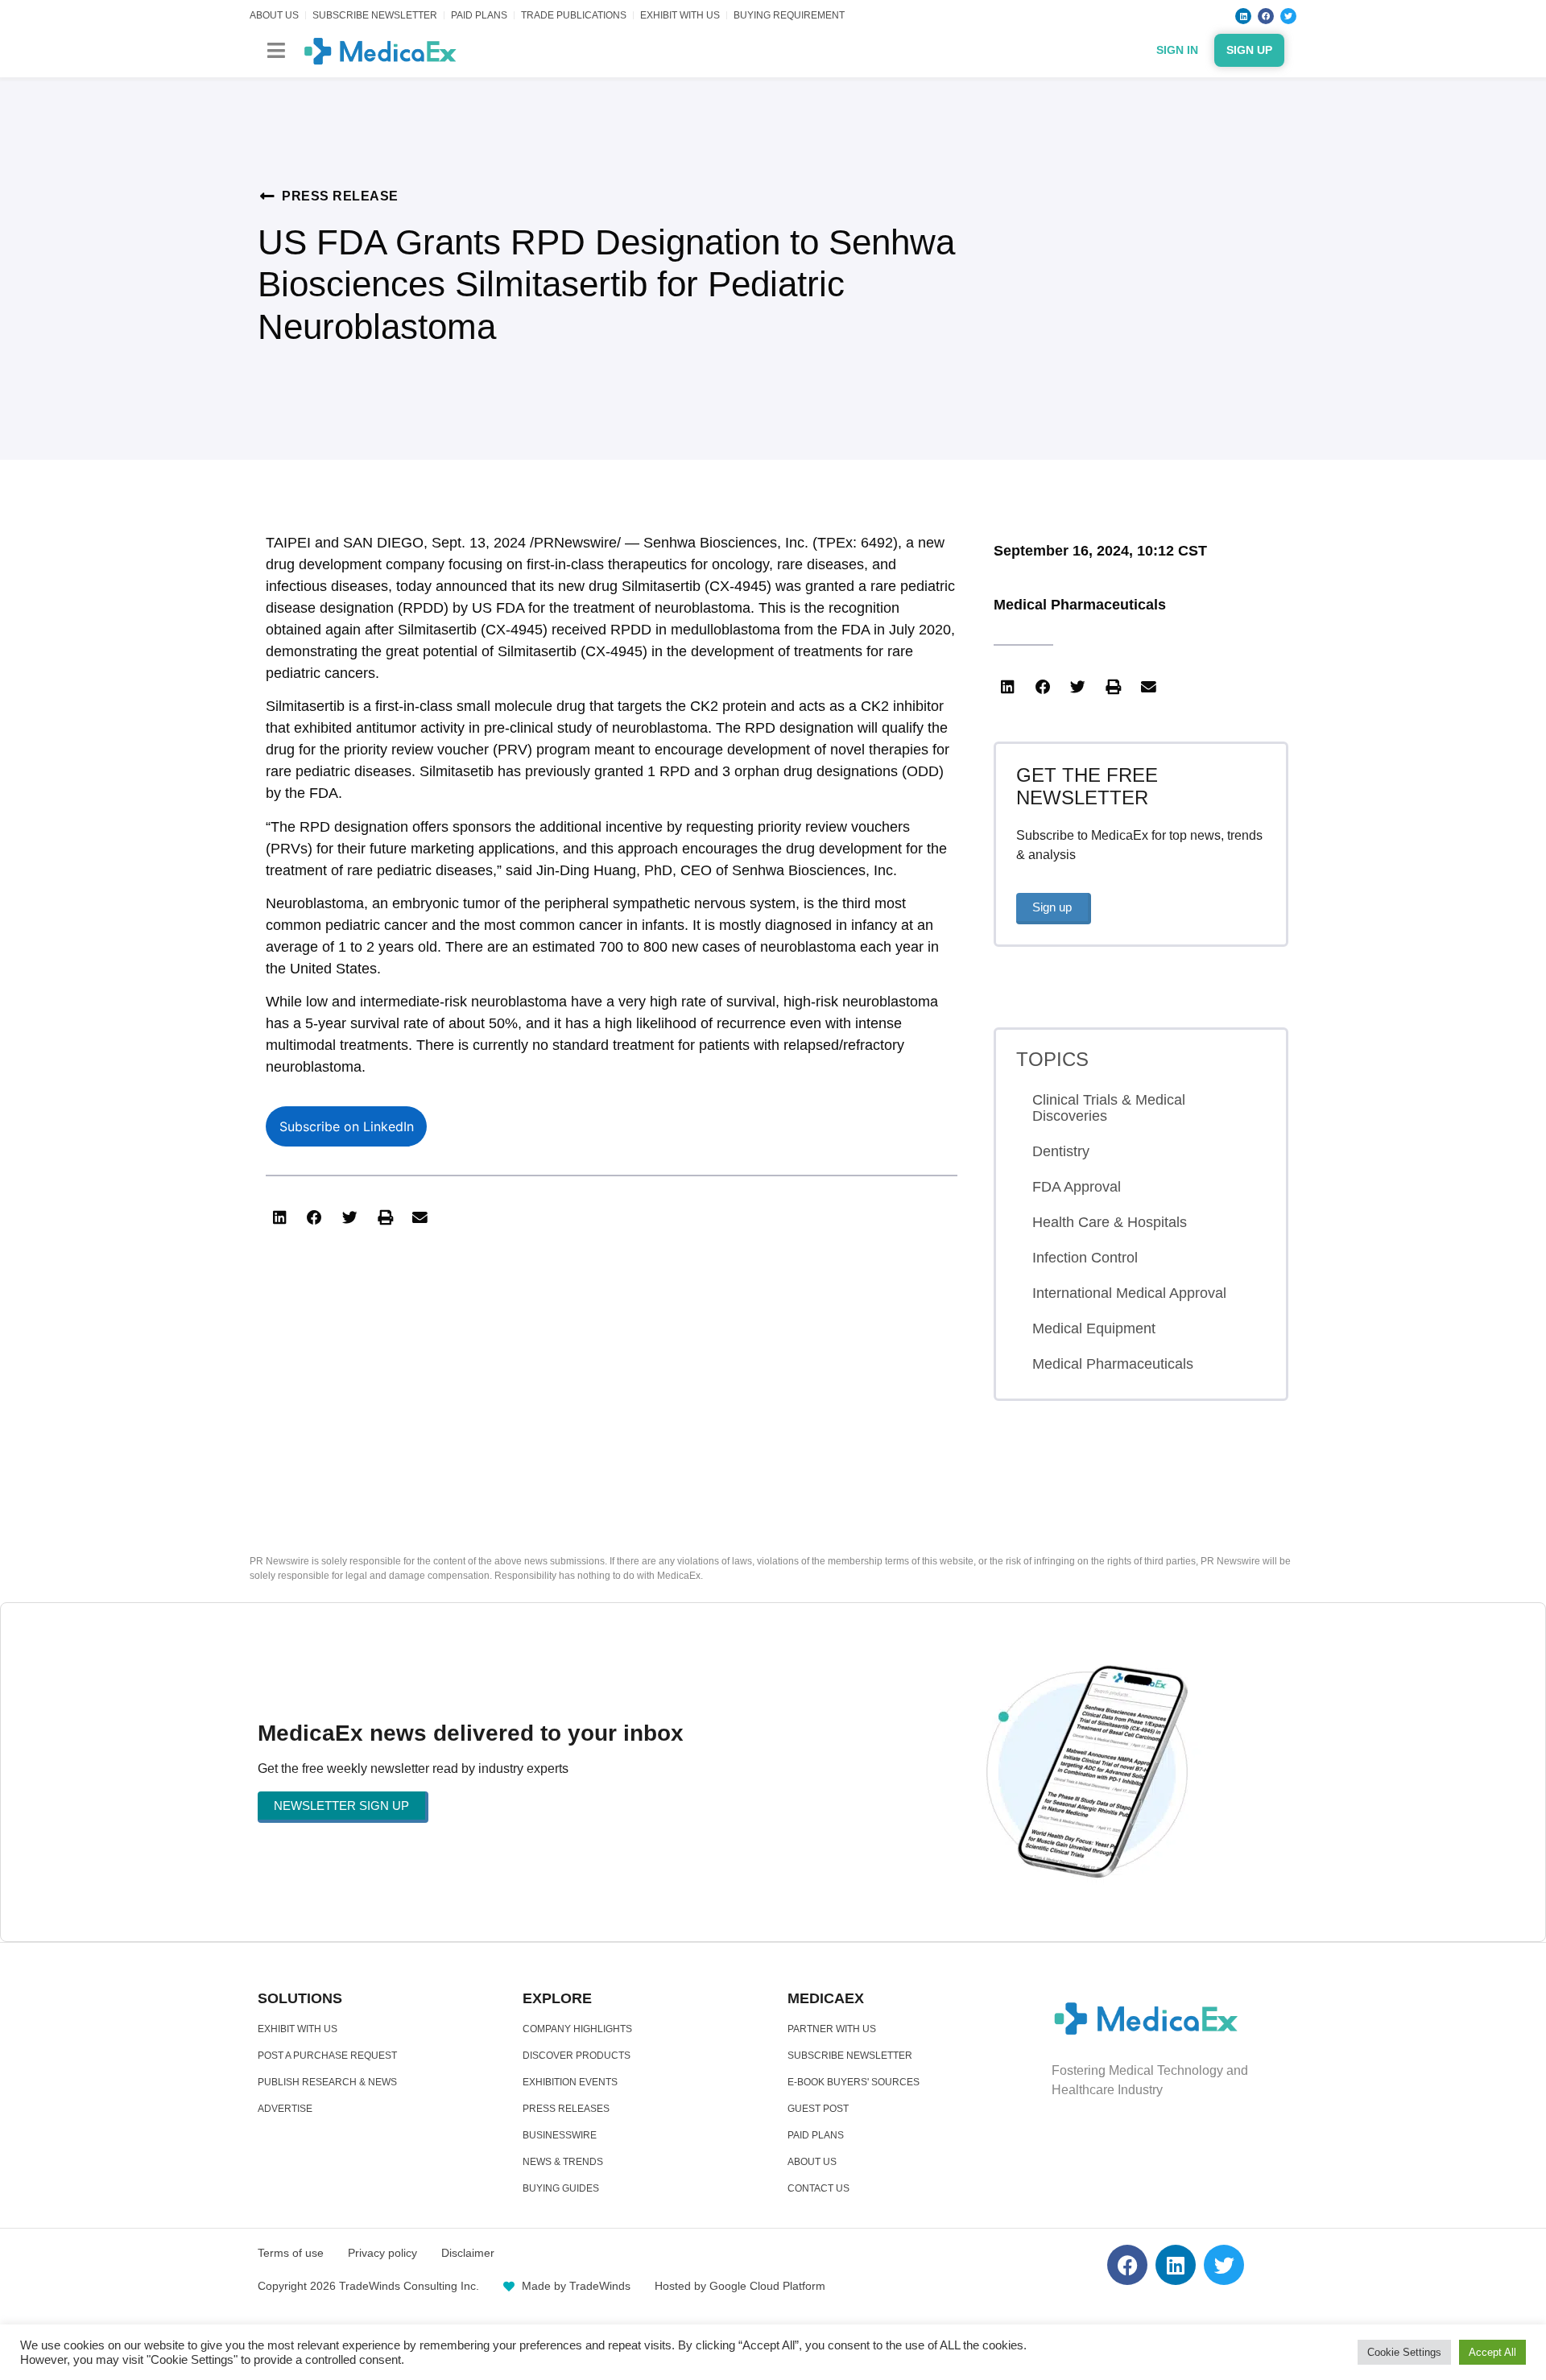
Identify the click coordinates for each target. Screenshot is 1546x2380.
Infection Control (1085, 1258)
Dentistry (1061, 1151)
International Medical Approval (1129, 1293)
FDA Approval (1077, 1187)
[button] (276, 50)
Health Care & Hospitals (1110, 1222)
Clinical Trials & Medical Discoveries (1109, 1108)
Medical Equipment (1094, 1328)
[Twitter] (1288, 16)
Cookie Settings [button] (1404, 2352)
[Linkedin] (1243, 16)
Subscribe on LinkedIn (347, 1126)
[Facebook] (1266, 16)
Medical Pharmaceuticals (1080, 605)
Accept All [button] (1492, 2352)
